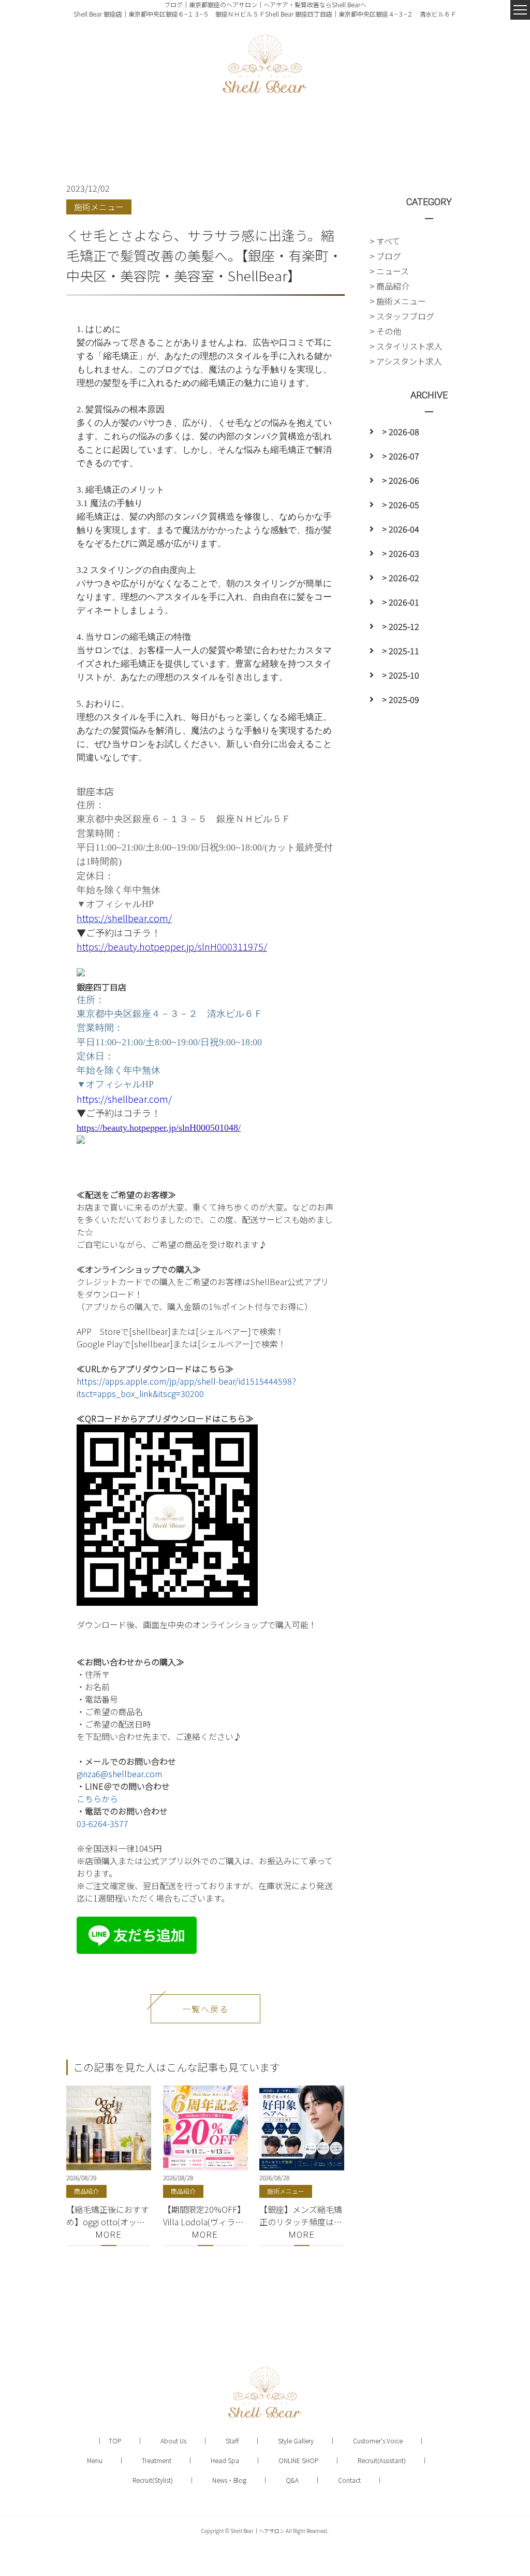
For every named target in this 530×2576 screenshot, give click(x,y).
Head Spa (225, 2460)
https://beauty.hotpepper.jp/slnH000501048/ (159, 1128)
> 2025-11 (401, 651)
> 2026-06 (401, 480)
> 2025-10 (401, 675)
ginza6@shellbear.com (119, 1774)
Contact (349, 2480)
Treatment (157, 2460)
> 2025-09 (401, 699)
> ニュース (389, 271)
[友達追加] (137, 1923)
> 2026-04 (401, 529)
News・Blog (229, 2480)
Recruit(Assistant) (382, 2460)
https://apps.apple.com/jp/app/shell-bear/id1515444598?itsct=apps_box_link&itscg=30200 (186, 1387)
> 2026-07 (401, 456)
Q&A (292, 2480)
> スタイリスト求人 (406, 346)
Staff (232, 2441)
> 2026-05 (401, 505)
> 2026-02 (401, 578)
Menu (95, 2460)
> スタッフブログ (402, 316)
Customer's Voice (378, 2441)
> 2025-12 (401, 626)
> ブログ (385, 256)
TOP (115, 2441)
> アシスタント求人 (406, 361)
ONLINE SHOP (298, 2460)
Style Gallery (296, 2441)
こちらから (97, 1798)
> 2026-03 (401, 553)
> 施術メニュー (398, 301)
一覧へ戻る (205, 2009)
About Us (173, 2441)
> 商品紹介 (389, 286)
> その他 (385, 331)
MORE (109, 2235)
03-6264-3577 (102, 1823)
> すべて (385, 241)
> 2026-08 (401, 431)
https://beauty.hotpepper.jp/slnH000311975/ (172, 946)
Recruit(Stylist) (153, 2480)
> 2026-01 (401, 602)
